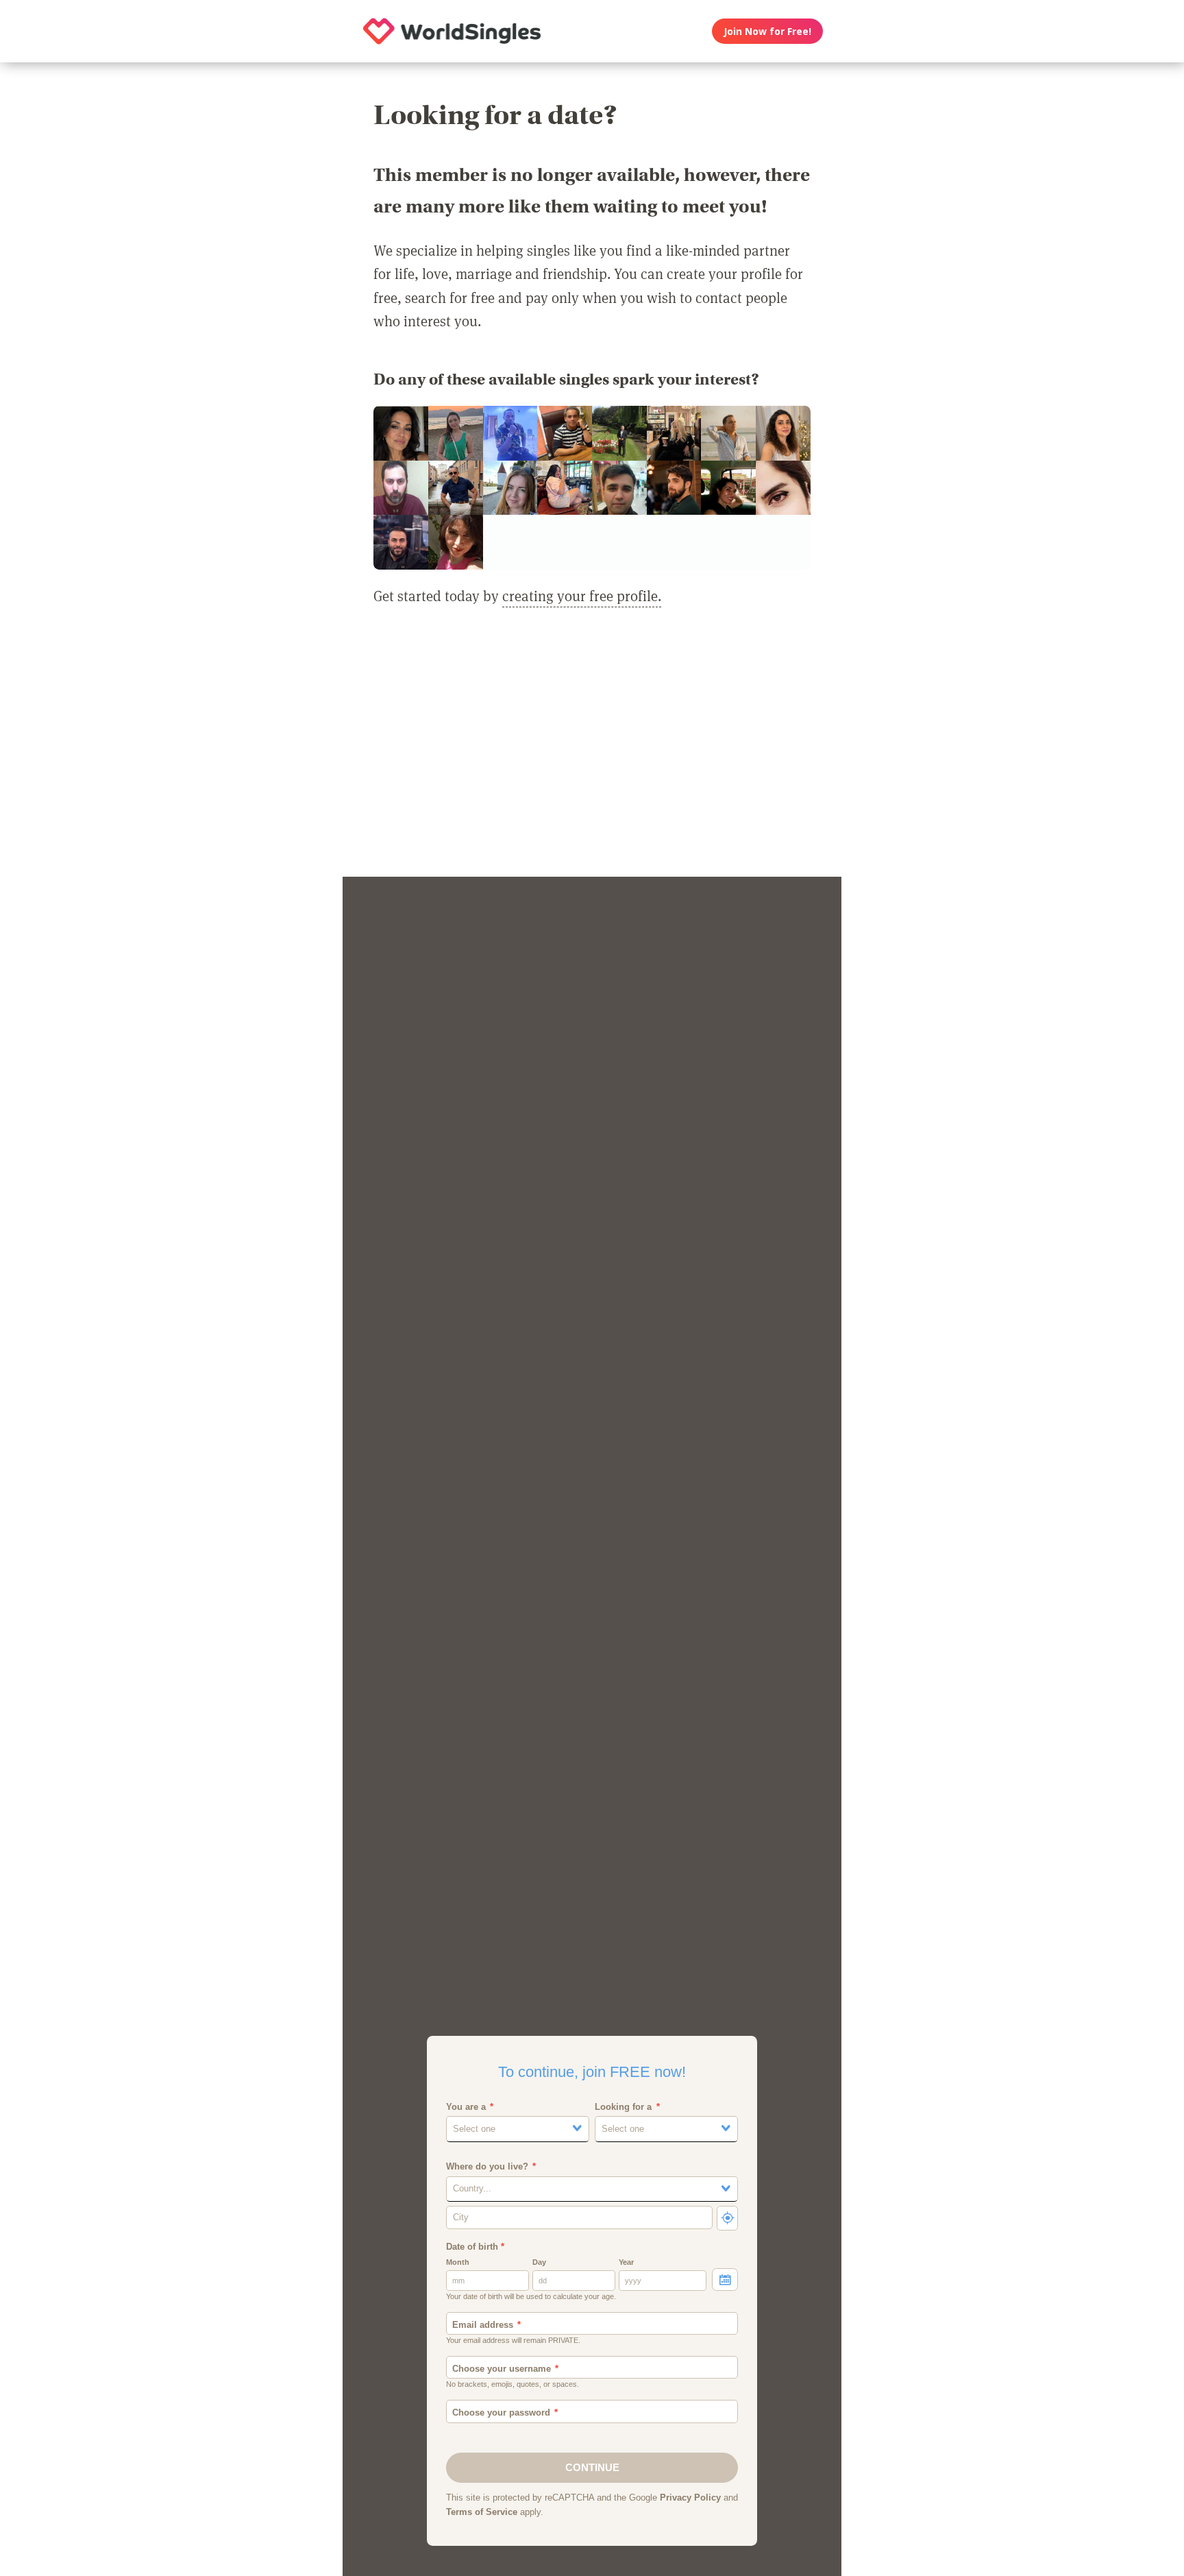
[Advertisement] (592, 750)
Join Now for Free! (767, 31)
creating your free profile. (582, 596)
